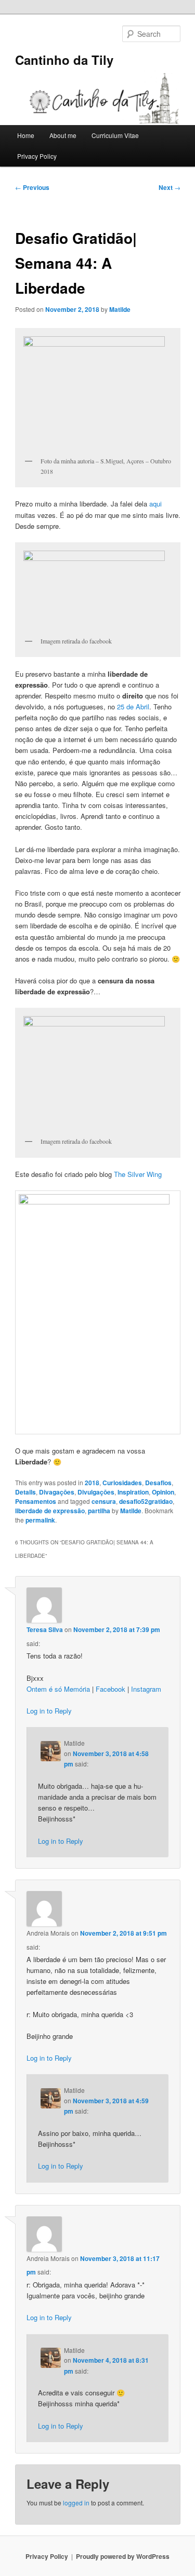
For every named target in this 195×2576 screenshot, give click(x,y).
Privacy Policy (37, 156)
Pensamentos (36, 1501)
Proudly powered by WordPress (123, 2556)
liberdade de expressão (50, 1511)
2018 (92, 1483)
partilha (99, 1511)
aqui (155, 504)
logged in (76, 2503)
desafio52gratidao (146, 1501)
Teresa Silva (45, 1629)
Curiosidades (122, 1483)
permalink (40, 1520)
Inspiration (133, 1492)
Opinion (163, 1492)
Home (26, 135)
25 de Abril (133, 707)
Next (170, 187)
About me (63, 135)
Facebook (110, 1689)
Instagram (146, 1689)
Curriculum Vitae (115, 135)
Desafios (158, 1483)
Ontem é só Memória (58, 1689)
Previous (32, 187)
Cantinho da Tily (64, 60)
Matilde (120, 309)
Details (25, 1492)
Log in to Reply (49, 1711)
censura (104, 1501)
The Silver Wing (138, 1174)
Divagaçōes (57, 1492)
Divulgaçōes (96, 1492)
